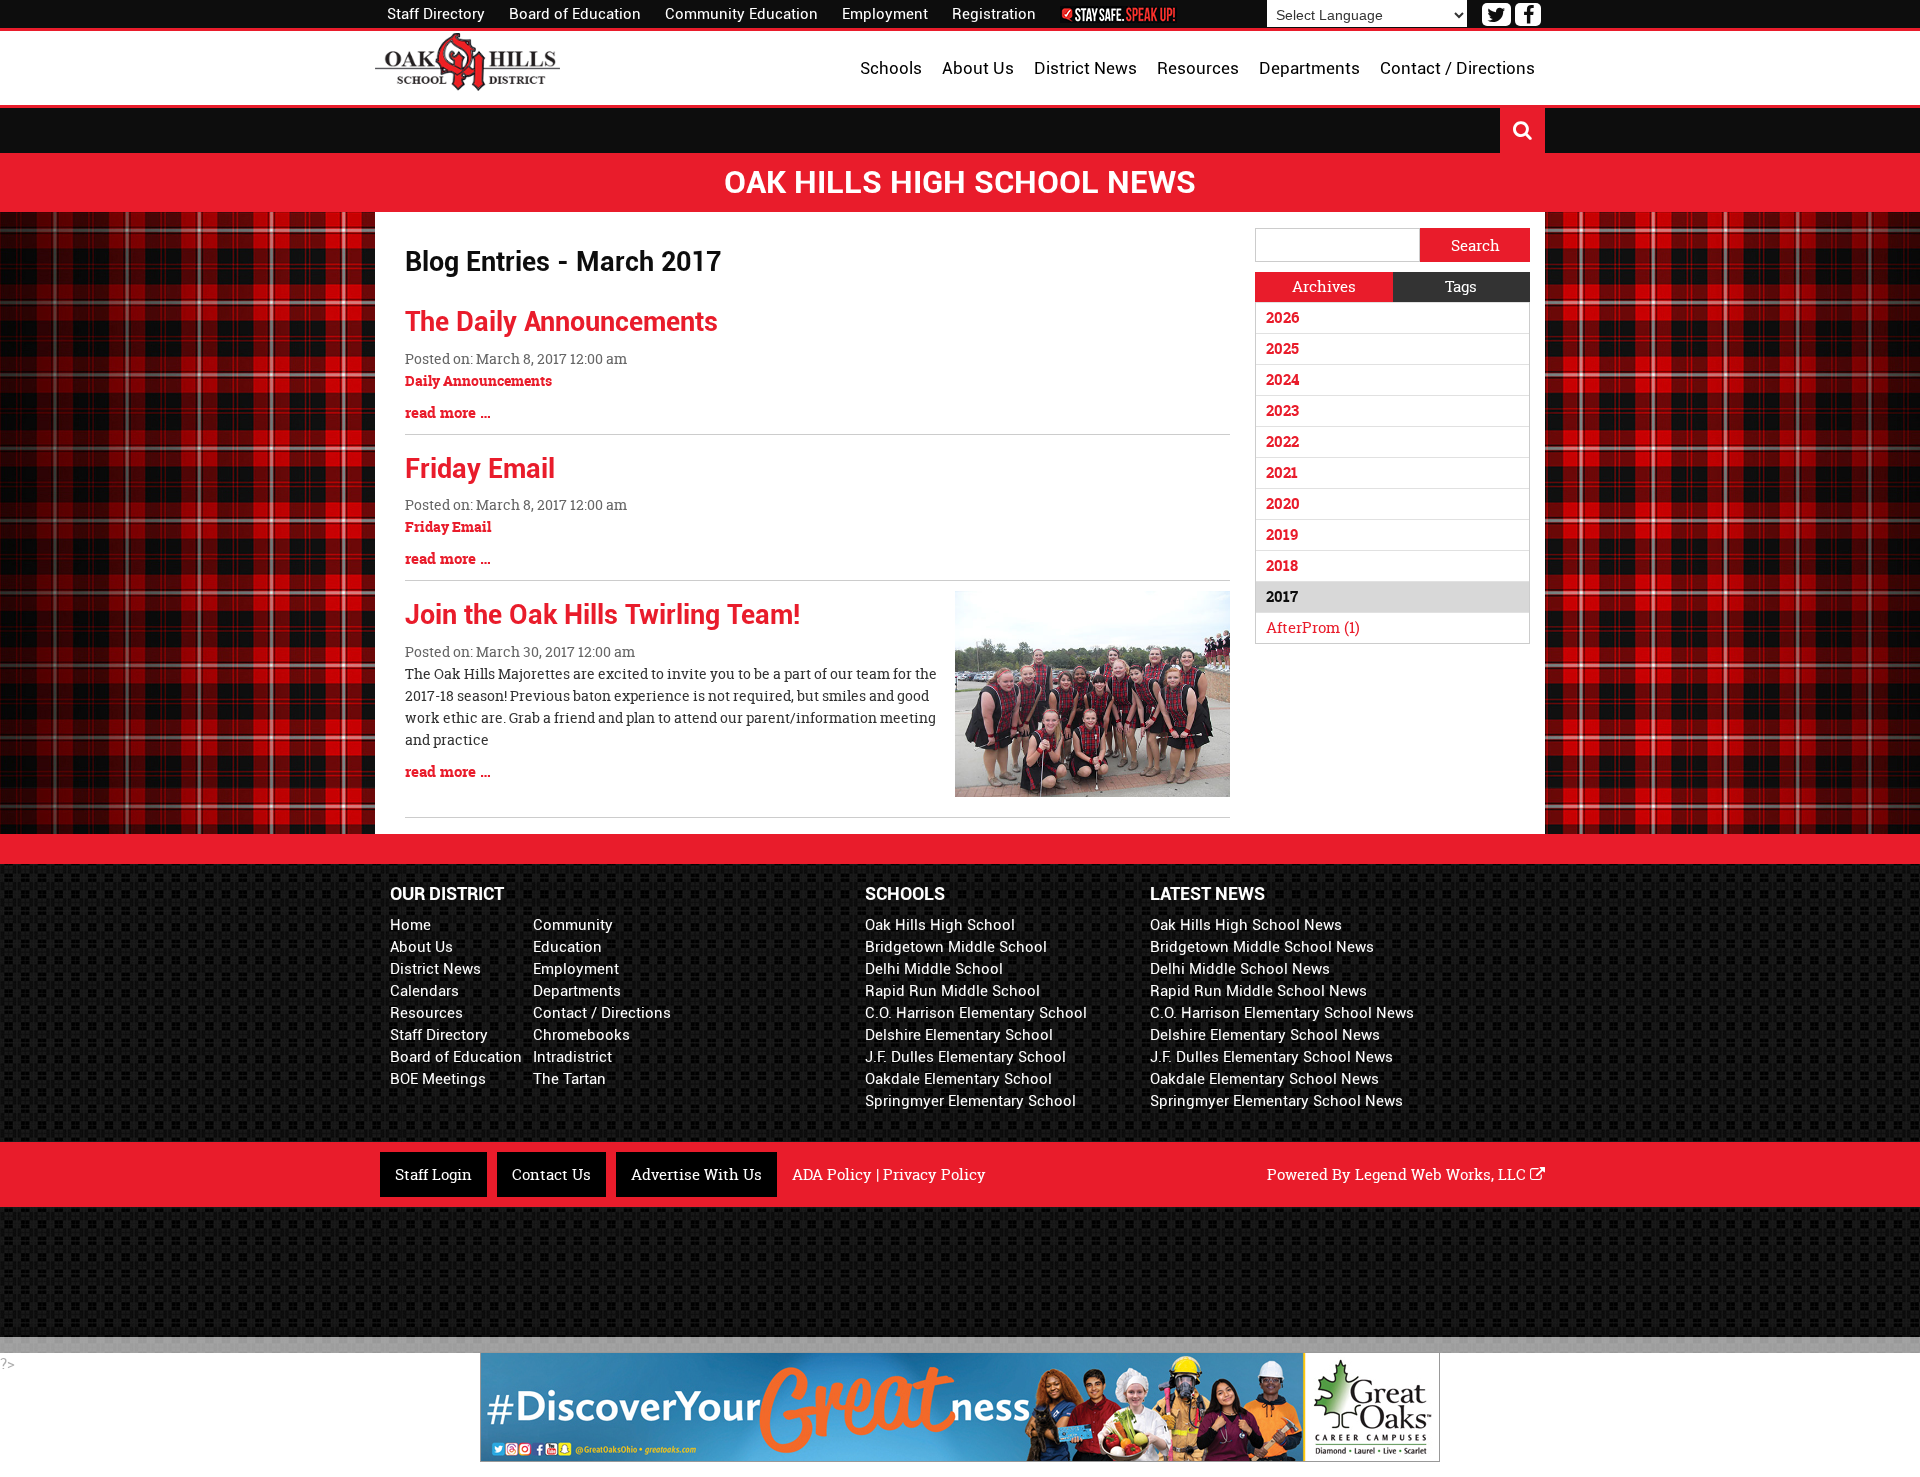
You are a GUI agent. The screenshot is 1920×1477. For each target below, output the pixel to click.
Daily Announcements (478, 380)
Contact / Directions (602, 1013)
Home (410, 925)
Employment (885, 14)
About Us (421, 947)
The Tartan (569, 1079)
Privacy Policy (934, 1174)
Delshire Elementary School (959, 1035)
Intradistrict (572, 1057)
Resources (426, 1013)
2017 (1282, 596)
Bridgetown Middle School (956, 947)
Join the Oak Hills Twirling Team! (602, 615)
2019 (1282, 534)
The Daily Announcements (561, 322)
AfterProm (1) (1313, 627)
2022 (1282, 441)
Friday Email (480, 469)
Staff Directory (436, 14)
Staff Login (433, 1174)
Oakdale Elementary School (958, 1079)
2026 (1282, 317)
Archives (1324, 286)
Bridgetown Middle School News (1262, 947)
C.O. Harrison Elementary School (976, 1013)
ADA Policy (832, 1174)
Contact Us (551, 1174)
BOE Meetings (438, 1079)
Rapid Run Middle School (952, 991)
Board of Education (575, 14)
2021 (1282, 472)
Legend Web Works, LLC (1442, 1174)
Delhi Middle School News (1240, 969)
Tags (1461, 286)
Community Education (741, 14)
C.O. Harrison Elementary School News (1282, 1013)
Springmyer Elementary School (970, 1101)
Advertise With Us (696, 1174)
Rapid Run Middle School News (1258, 991)
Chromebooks (581, 1035)
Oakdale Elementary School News (1264, 1079)
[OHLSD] (467, 59)
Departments (577, 991)
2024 (1282, 379)
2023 (1282, 410)
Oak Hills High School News (1246, 925)
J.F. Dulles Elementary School (965, 1057)
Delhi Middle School (934, 969)
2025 (1282, 348)
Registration (994, 14)
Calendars (424, 991)
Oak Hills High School (940, 925)
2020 (1283, 503)
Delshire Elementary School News (1265, 1035)
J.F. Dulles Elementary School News (1271, 1057)
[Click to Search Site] (1522, 130)
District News (435, 969)
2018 (1282, 565)
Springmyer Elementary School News (1276, 1101)
